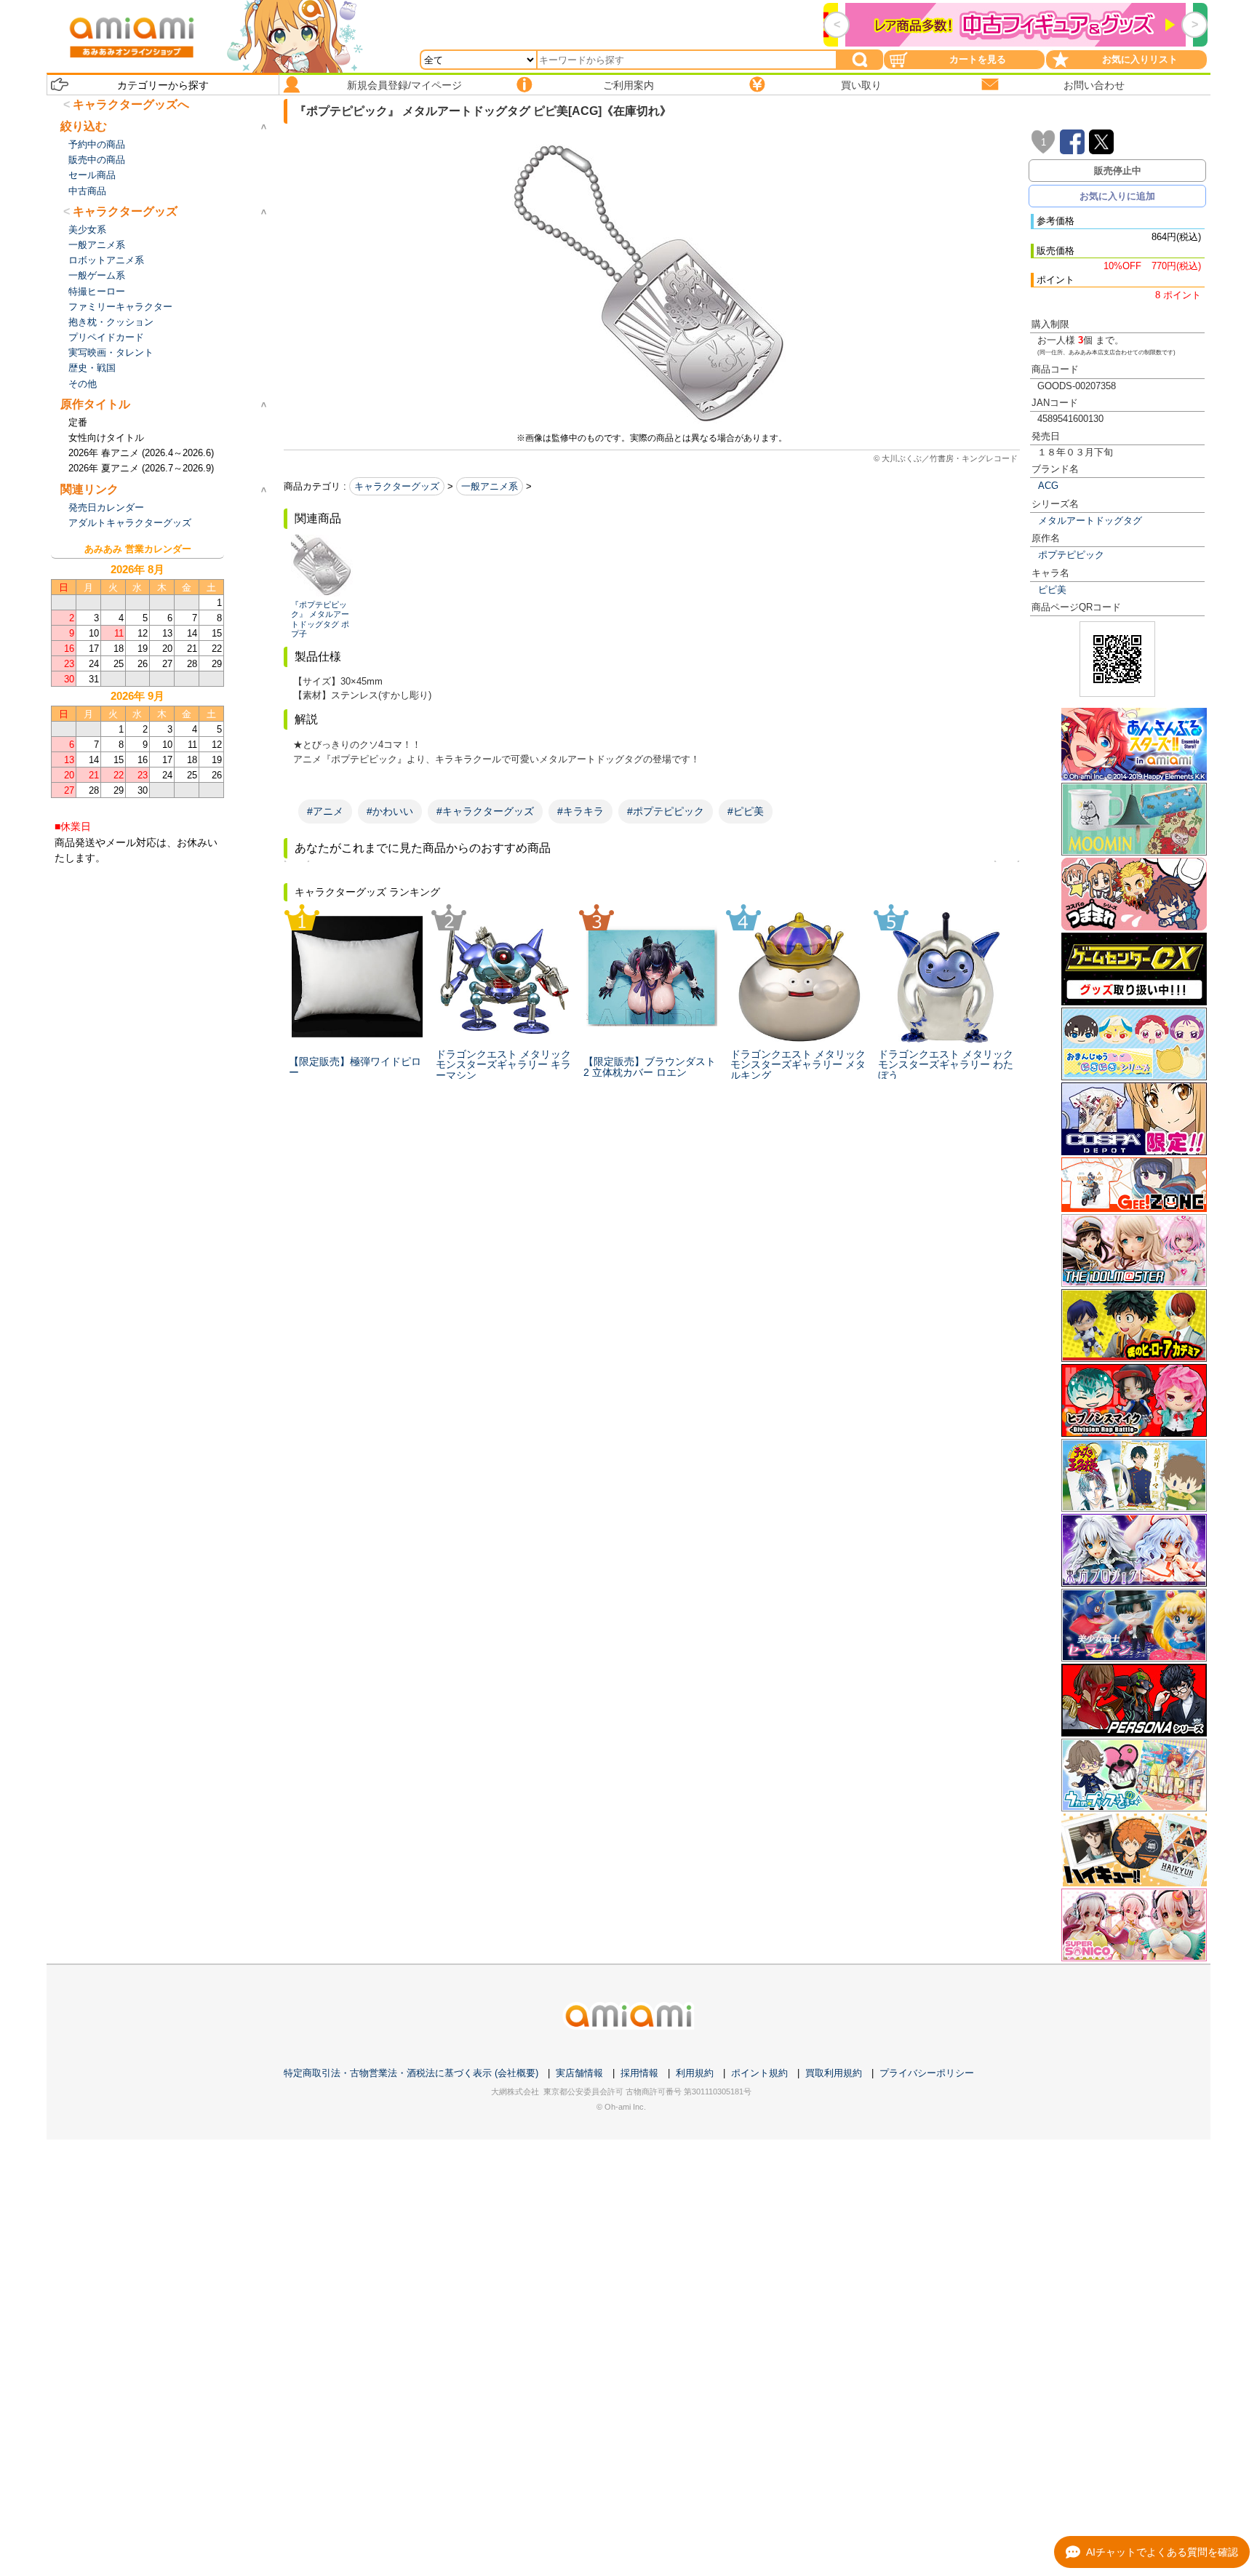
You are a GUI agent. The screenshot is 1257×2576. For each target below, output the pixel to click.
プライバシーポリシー (927, 2073)
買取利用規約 (834, 2073)
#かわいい (390, 811)
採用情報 (639, 2073)
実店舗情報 (579, 2073)
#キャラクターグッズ (485, 811)
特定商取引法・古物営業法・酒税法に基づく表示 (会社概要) (411, 2073)
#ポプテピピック (666, 811)
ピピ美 (1052, 590)
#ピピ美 (746, 811)
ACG (1048, 486)
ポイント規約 (759, 2073)
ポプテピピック (1071, 555)
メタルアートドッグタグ (1090, 521)
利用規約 (695, 2073)
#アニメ (325, 811)
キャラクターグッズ (397, 486)
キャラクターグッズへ (131, 104)
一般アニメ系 (490, 486)
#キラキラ (580, 811)
